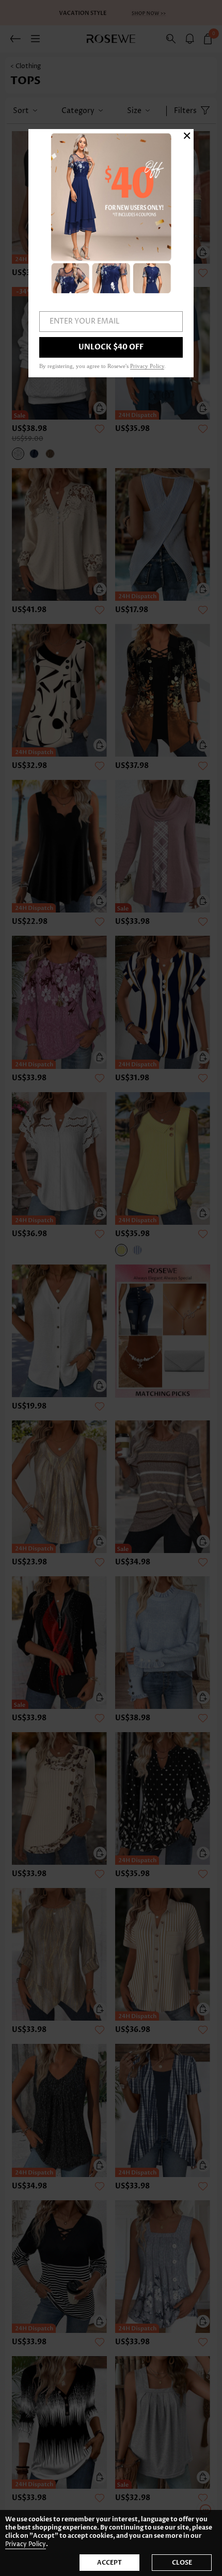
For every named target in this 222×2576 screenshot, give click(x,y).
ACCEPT (109, 2563)
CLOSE (182, 2563)
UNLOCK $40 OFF (111, 347)
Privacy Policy (26, 2544)
